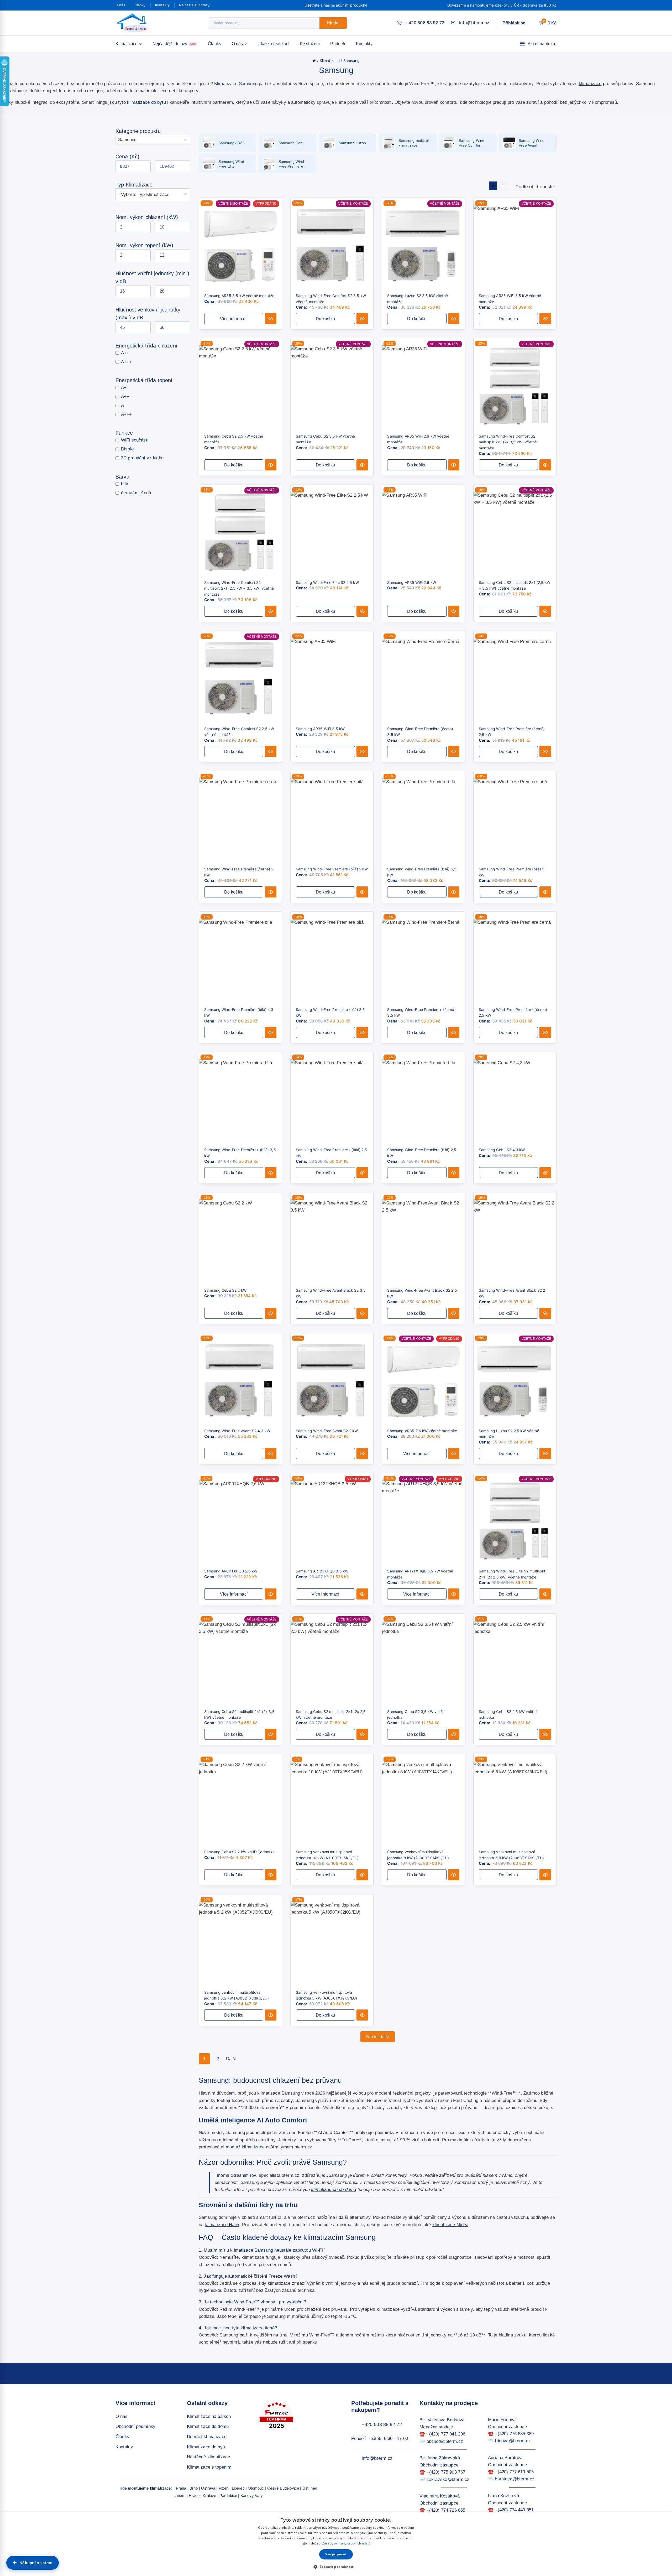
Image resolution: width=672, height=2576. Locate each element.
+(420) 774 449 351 (514, 2510)
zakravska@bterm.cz (448, 2479)
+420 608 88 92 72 (382, 2424)
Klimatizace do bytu (207, 2447)
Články (140, 5)
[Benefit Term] (134, 23)
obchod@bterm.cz (445, 2441)
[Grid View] (493, 186)
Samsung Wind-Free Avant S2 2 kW (327, 1431)
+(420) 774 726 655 (446, 2510)
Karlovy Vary (252, 2495)
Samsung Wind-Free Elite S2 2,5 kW (327, 582)
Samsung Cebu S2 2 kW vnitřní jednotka (240, 1852)
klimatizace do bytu (146, 102)
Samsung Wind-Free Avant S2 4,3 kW (237, 1431)
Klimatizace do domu (208, 2426)
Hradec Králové (202, 2495)
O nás (120, 5)
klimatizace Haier (222, 2225)
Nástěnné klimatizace (208, 2457)
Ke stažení (310, 44)
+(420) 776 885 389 (514, 2434)
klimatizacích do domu (334, 2190)
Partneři (338, 44)
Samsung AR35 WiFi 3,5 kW (320, 729)
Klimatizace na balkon (209, 2416)
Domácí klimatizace (207, 2437)
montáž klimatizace (245, 2147)
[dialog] (336, 2544)
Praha (181, 2488)
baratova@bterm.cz (515, 2479)
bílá (125, 484)
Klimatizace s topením (209, 2467)
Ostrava (208, 2488)
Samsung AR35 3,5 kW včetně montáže (239, 296)
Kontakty (162, 5)
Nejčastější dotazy (194, 5)
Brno (194, 2488)
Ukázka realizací (273, 44)
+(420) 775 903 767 (446, 2472)
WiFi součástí (135, 440)
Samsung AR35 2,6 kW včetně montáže (422, 1431)
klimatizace (590, 84)
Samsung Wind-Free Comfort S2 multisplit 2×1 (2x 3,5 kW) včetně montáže (508, 442)
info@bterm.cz (377, 2458)
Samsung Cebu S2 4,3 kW (502, 1150)
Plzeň (224, 2488)
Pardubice (228, 2495)
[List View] (503, 186)
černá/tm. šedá (136, 493)
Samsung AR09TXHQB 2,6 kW (231, 1571)
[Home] (314, 61)
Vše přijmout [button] (336, 2554)
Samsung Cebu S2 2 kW (225, 1290)
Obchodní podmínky (136, 2426)
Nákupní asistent (36, 2563)
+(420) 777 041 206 (446, 2434)
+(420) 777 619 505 (514, 2472)
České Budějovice (283, 2488)
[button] (325, 319)
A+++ (127, 362)
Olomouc (256, 2488)
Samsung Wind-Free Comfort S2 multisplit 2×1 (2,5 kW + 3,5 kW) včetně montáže (239, 588)
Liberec (238, 2488)
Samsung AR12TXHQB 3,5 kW (322, 1571)
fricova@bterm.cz (513, 2441)
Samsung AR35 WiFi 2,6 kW (412, 582)
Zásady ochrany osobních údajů (346, 2543)
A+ (124, 387)
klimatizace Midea (450, 2225)
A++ (125, 353)
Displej (128, 449)
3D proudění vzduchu (142, 458)
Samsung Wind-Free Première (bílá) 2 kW (332, 869)
